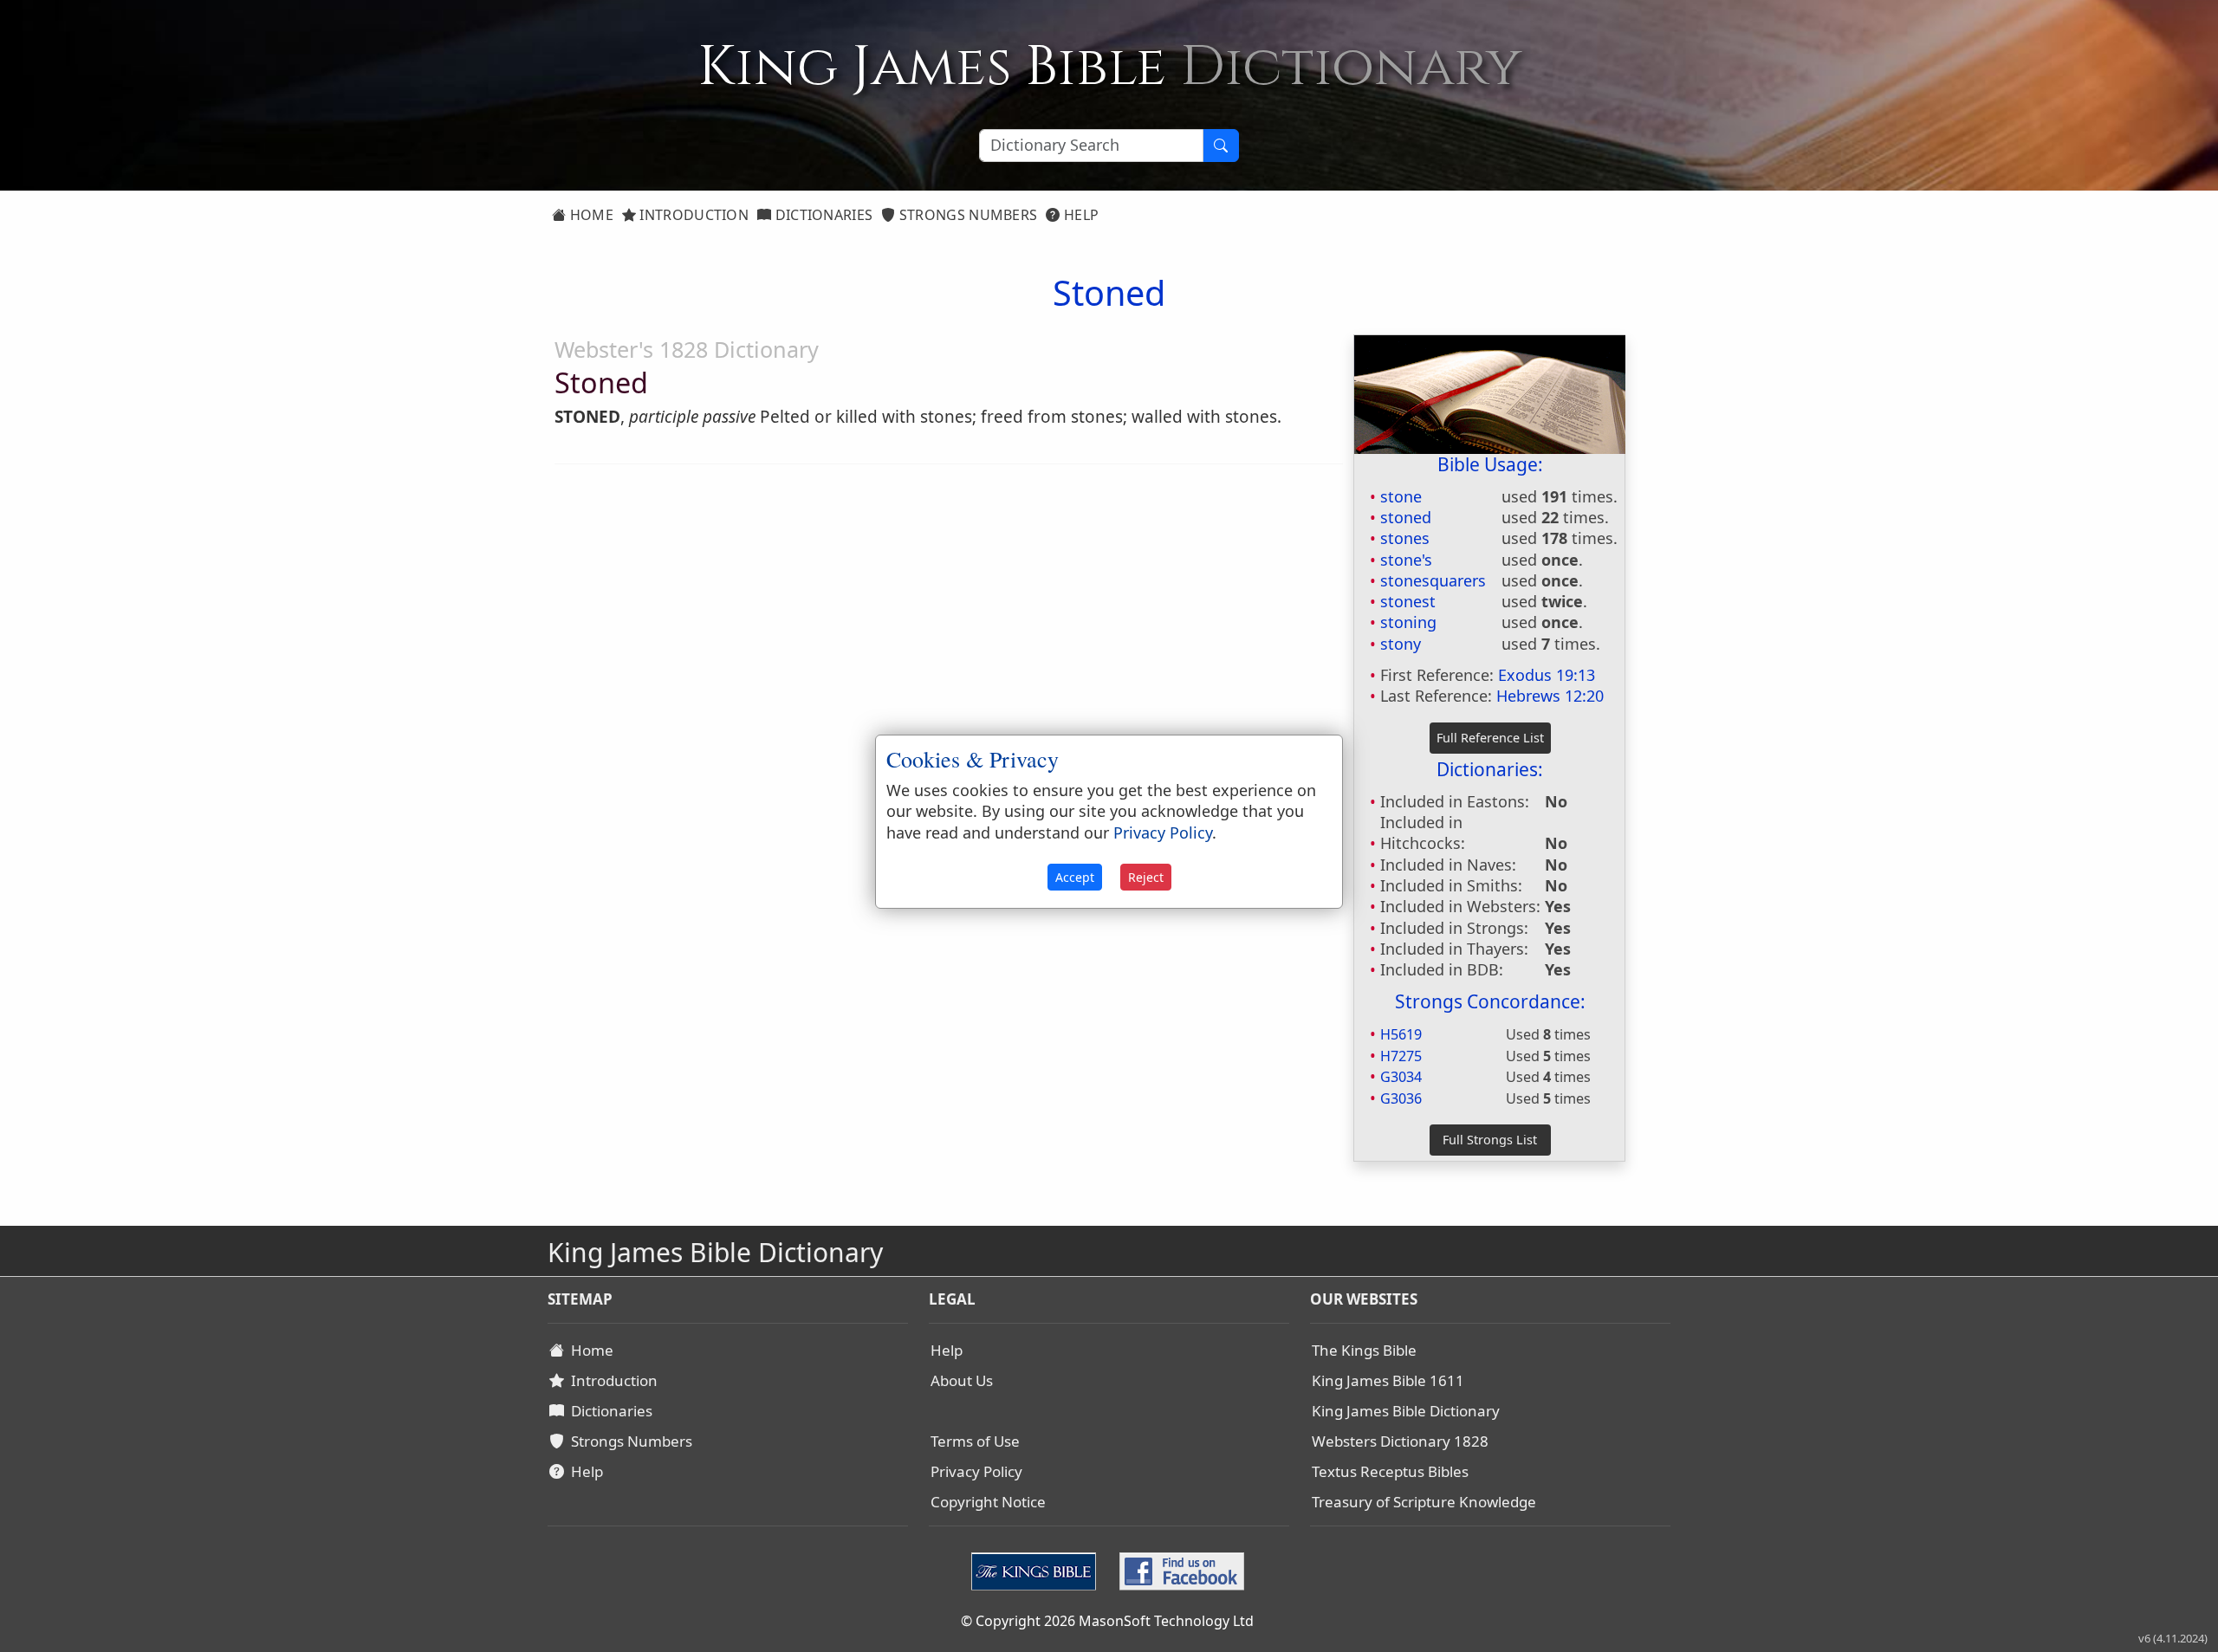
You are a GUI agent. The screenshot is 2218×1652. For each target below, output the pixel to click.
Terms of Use (975, 1441)
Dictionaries (822, 215)
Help (1080, 215)
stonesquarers (1433, 580)
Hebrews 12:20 (1550, 696)
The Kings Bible (1364, 1350)
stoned (1406, 517)
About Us (962, 1380)
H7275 (1401, 1056)
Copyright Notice (988, 1502)
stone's (1406, 560)
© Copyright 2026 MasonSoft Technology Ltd (1107, 1621)
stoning (1408, 622)
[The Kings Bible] (1038, 1570)
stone (1401, 496)
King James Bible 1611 (1388, 1380)
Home (590, 215)
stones (1405, 538)
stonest (1408, 601)
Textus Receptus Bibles (1390, 1471)
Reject (1146, 877)
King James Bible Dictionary (1406, 1411)
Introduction (692, 215)
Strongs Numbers (967, 215)
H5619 (1401, 1034)
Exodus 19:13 (1547, 675)
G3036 (1401, 1098)
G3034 (1401, 1077)
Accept (1075, 877)
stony (1401, 644)
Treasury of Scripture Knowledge (1424, 1502)
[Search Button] (1221, 146)
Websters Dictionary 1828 (1400, 1441)
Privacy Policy (976, 1471)
